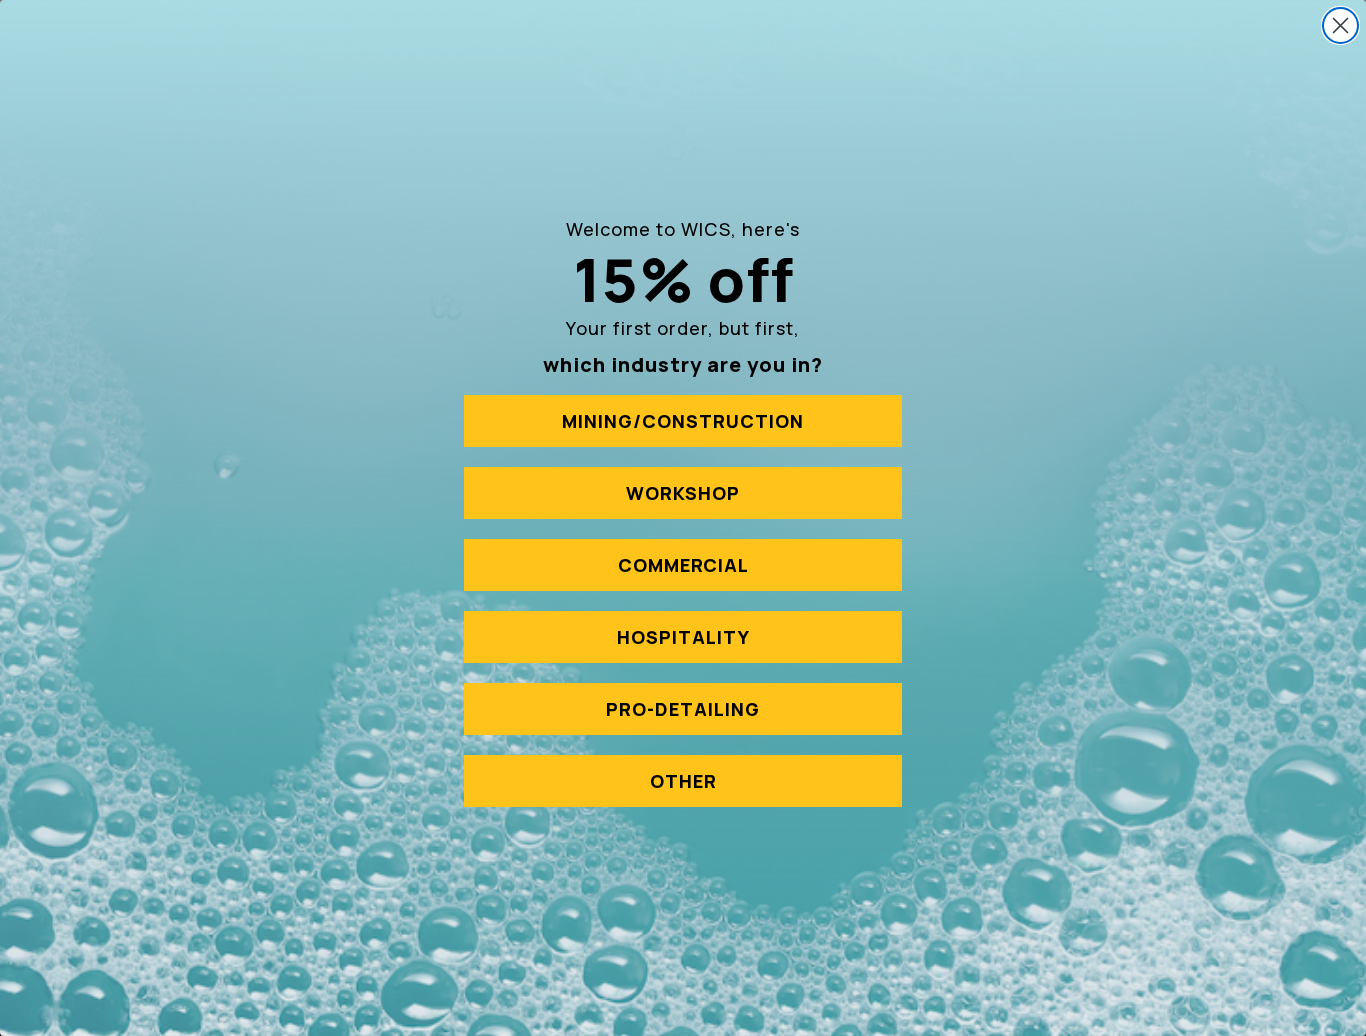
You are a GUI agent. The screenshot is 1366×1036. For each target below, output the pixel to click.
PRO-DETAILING (683, 709)
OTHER (683, 781)
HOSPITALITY (683, 637)
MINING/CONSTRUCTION (683, 421)
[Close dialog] (1340, 25)
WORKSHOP (683, 493)
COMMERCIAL (683, 565)
